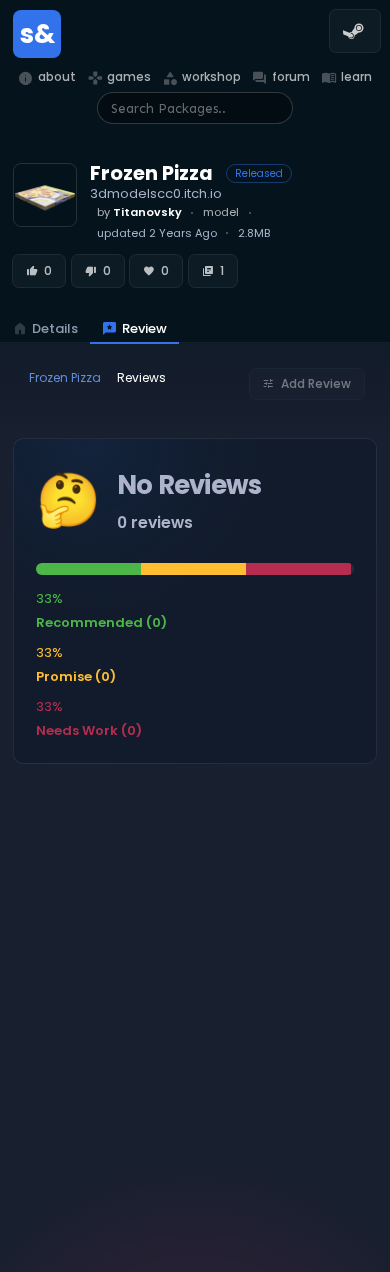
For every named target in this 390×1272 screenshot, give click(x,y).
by (139, 212)
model (221, 212)
